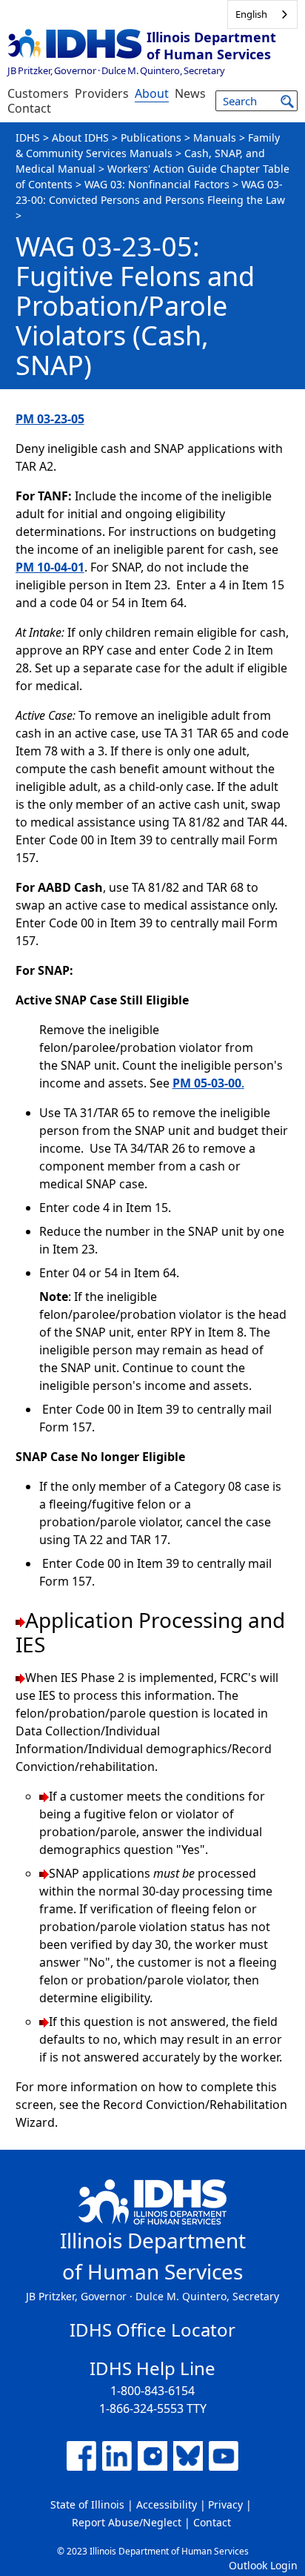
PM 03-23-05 (50, 419)
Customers (38, 93)
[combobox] (262, 14)
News (190, 93)
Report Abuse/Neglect (127, 2522)
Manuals (215, 138)
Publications (151, 138)
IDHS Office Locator (152, 2330)
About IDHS (80, 138)
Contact (29, 108)
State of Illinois (87, 2504)
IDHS (28, 138)
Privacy (225, 2504)
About (152, 93)
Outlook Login (263, 2565)
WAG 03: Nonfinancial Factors (157, 184)
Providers (102, 93)
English (251, 14)
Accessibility (167, 2504)
